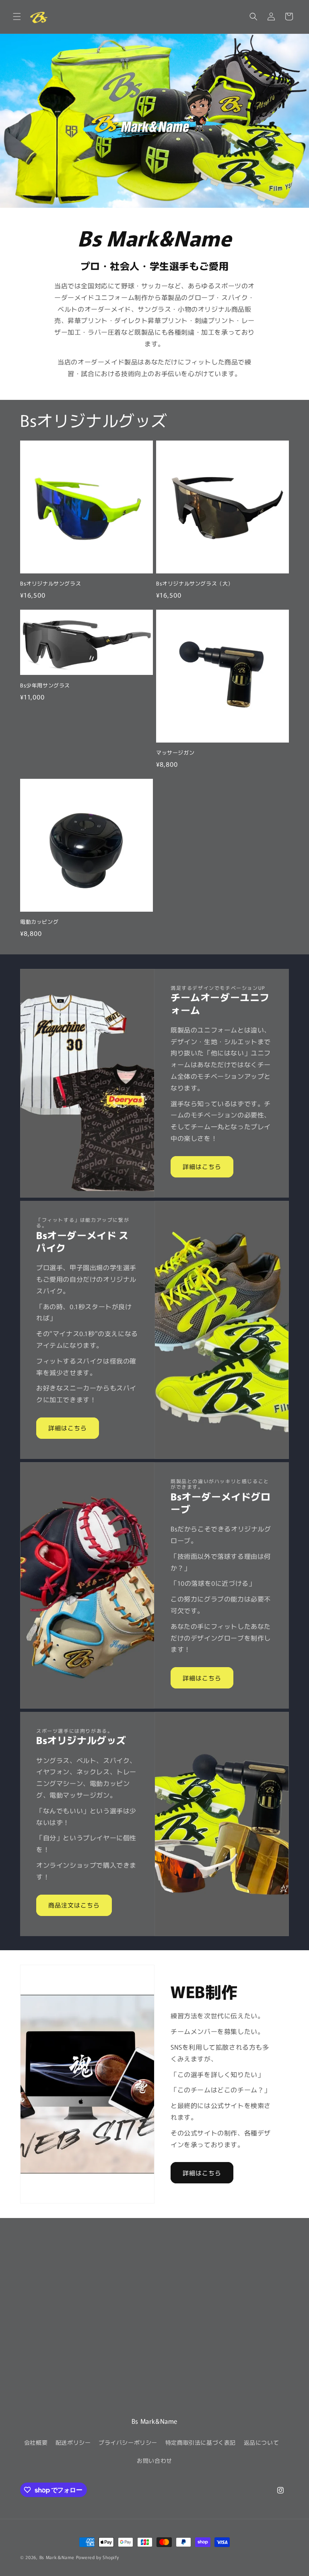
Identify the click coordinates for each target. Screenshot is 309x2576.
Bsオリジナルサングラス (50, 584)
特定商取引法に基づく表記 (201, 2442)
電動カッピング (39, 922)
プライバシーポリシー (128, 2442)
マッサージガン (175, 753)
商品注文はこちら (74, 1905)
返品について (262, 2442)
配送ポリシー (73, 2442)
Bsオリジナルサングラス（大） (195, 584)
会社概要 (36, 2442)
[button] (17, 17)
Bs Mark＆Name (57, 2557)
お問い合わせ (154, 2460)
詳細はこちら (202, 1166)
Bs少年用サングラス (45, 686)
